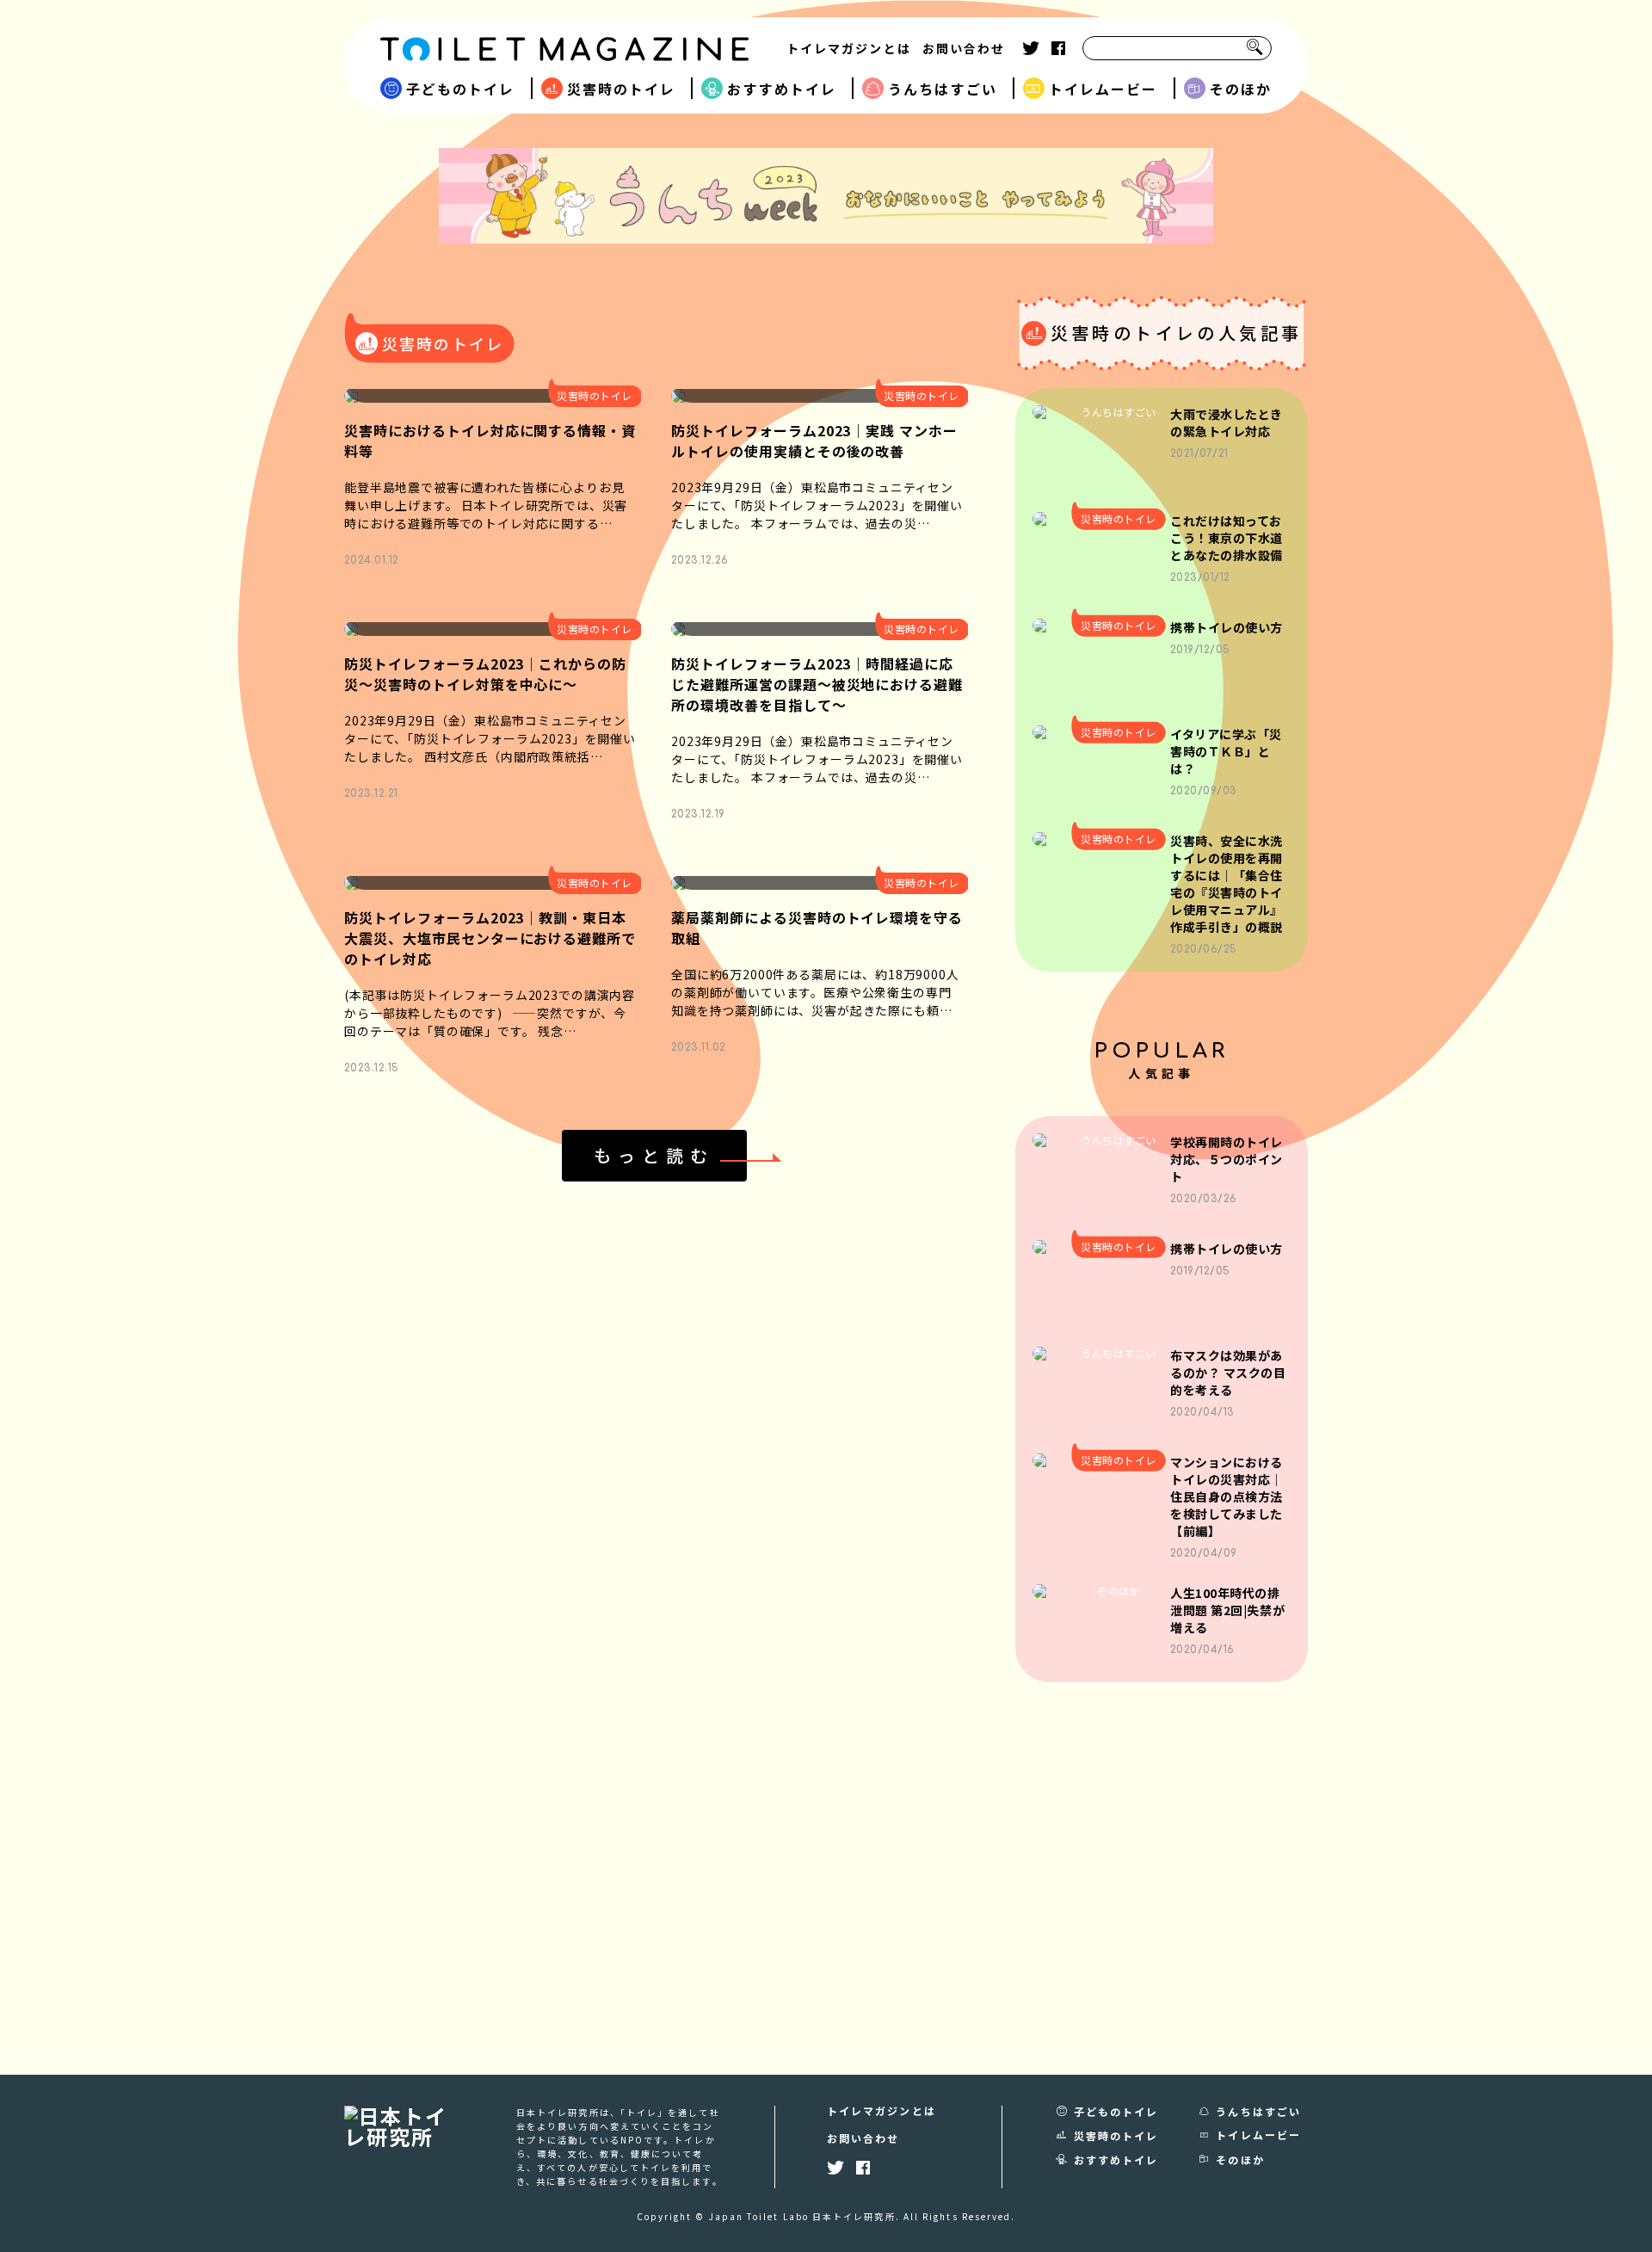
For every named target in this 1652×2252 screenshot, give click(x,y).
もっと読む (654, 1155)
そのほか (1241, 89)
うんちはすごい (943, 89)
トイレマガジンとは (849, 48)
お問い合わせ (964, 48)
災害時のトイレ (622, 89)
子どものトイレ (461, 89)
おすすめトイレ (782, 89)
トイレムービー (1103, 89)
